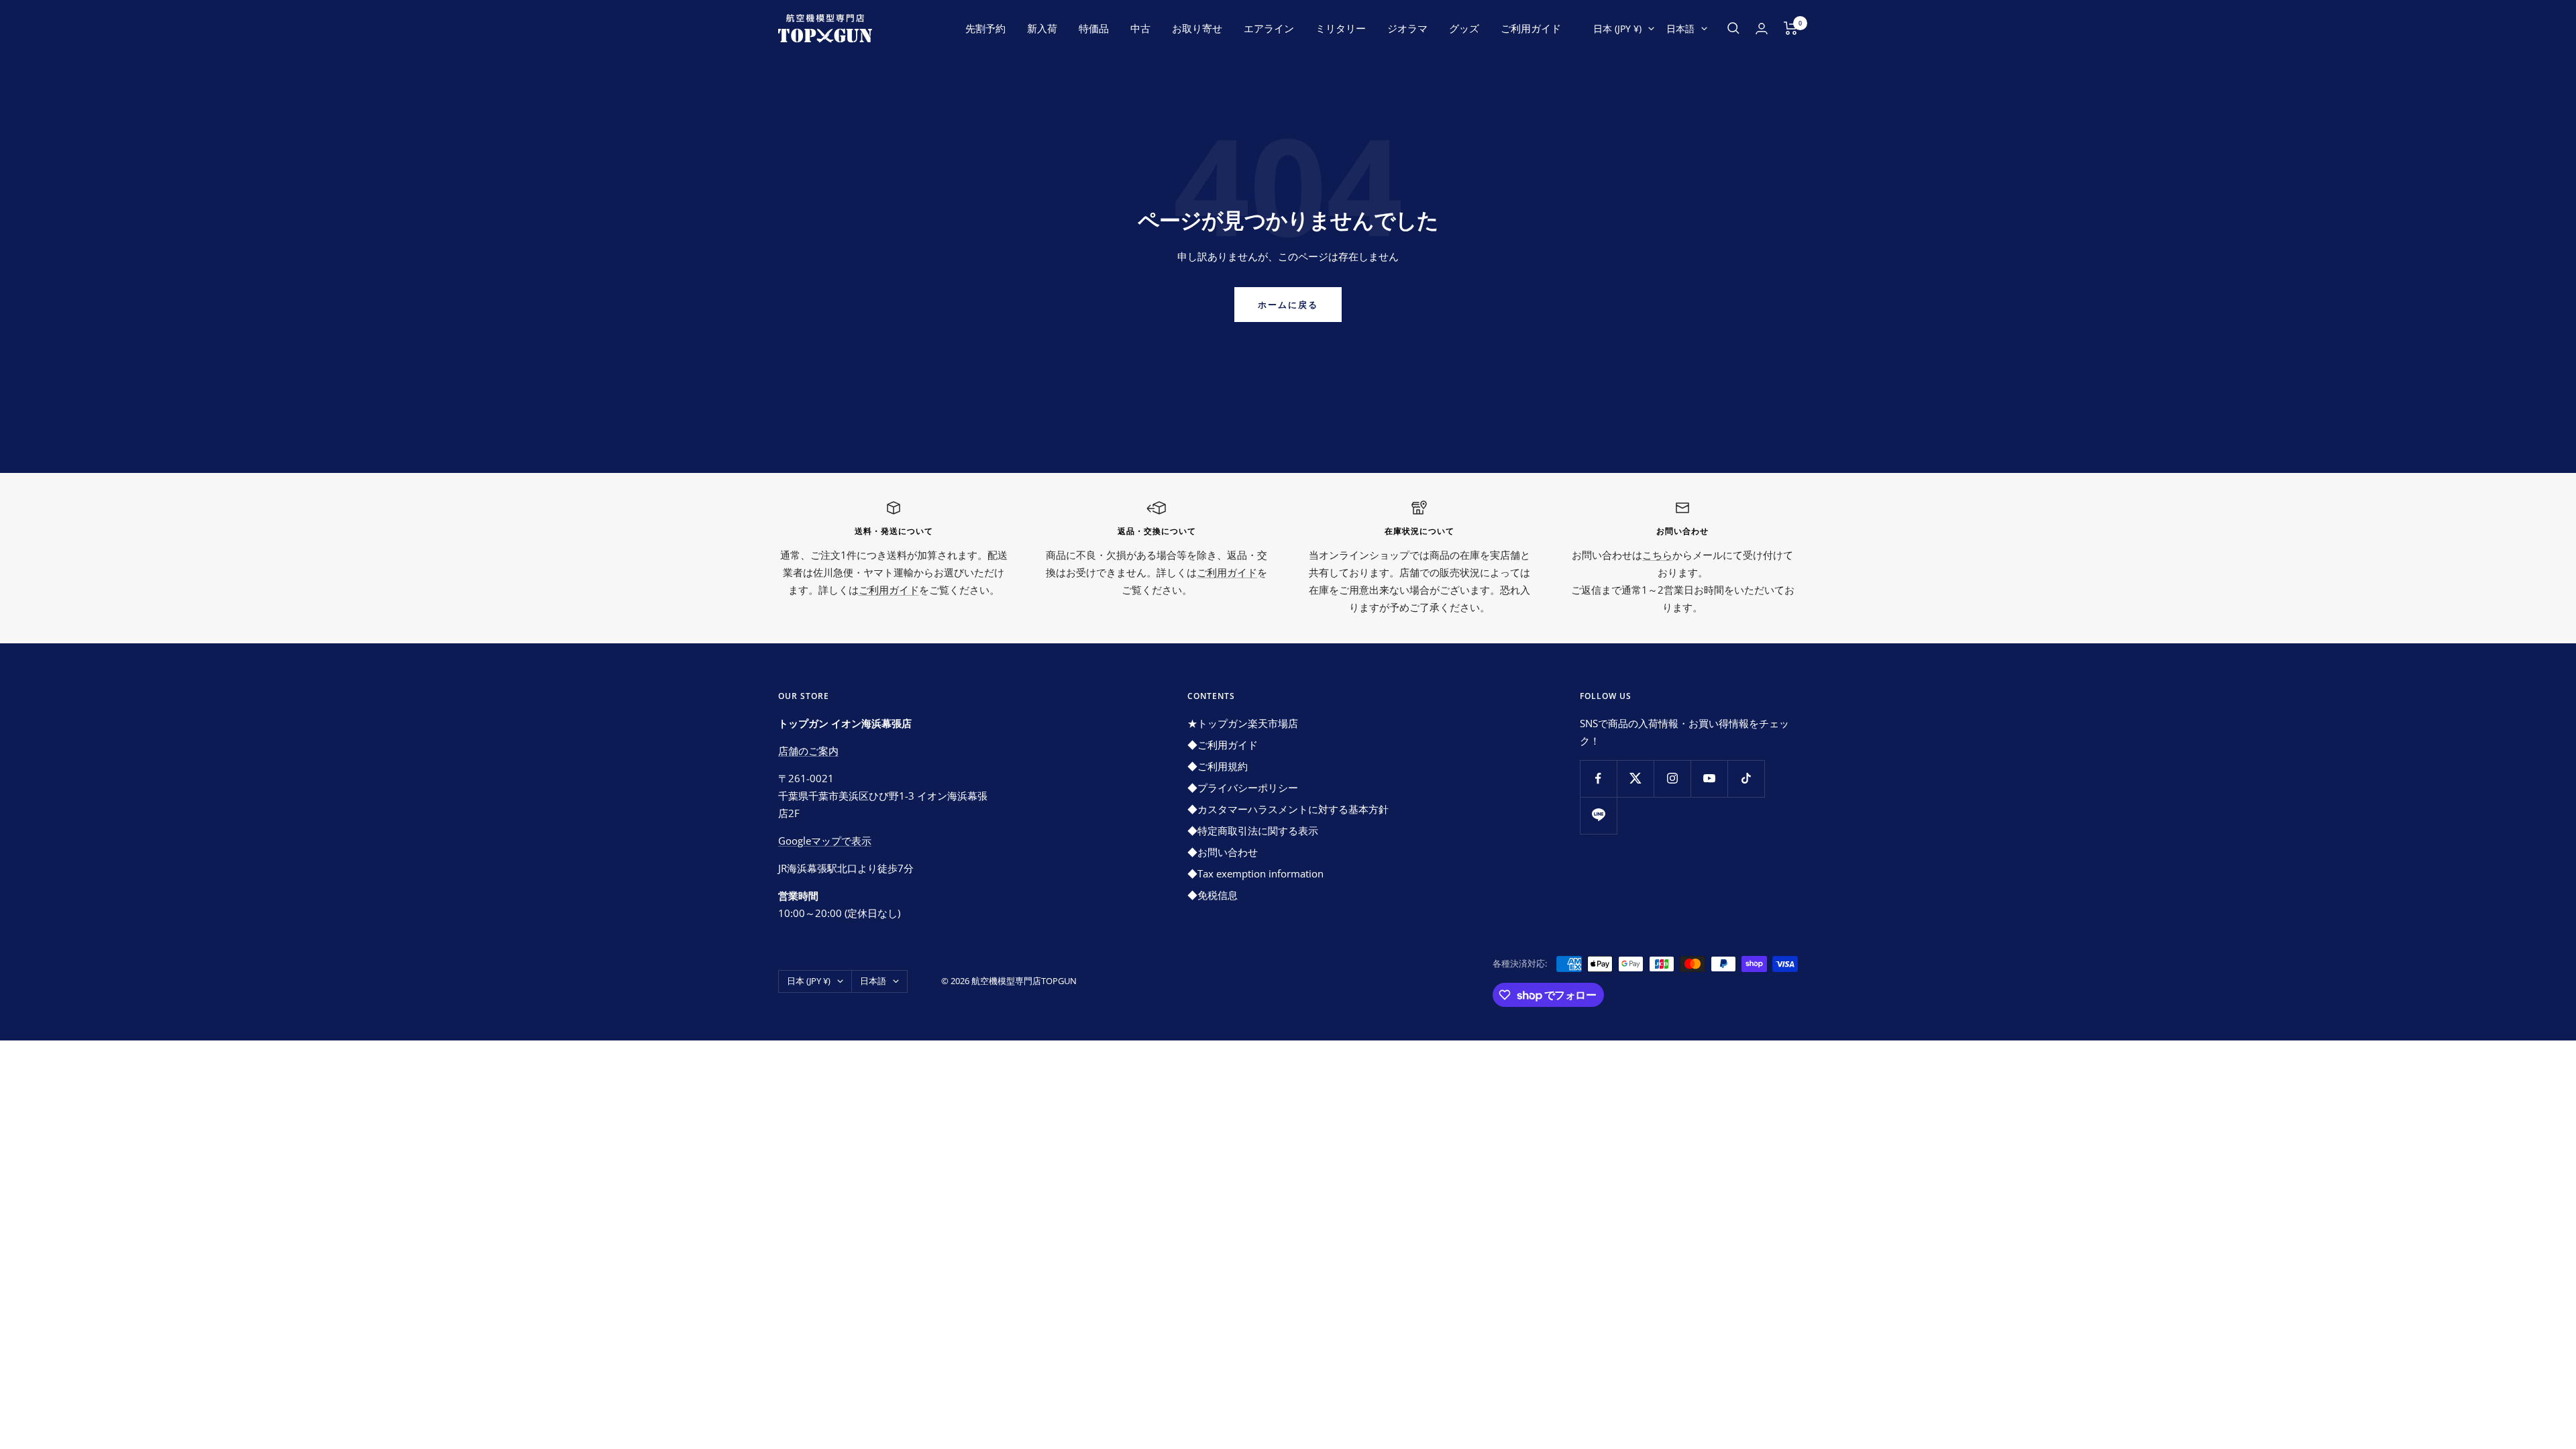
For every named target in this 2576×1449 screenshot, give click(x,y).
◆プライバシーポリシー (1243, 788)
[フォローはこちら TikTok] (1746, 779)
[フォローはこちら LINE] (1598, 815)
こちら (1657, 555)
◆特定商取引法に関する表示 (1253, 830)
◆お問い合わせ (1223, 852)
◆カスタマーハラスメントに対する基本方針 (1288, 809)
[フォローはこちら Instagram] (1672, 779)
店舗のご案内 (808, 751)
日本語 (1680, 29)
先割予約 (985, 28)
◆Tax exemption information (1255, 873)
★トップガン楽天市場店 (1243, 723)
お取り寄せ (1197, 28)
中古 (1140, 28)
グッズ (1464, 28)
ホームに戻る (1288, 305)
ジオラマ (1407, 28)
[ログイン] (1762, 29)
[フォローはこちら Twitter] (1635, 779)
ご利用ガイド (1531, 28)
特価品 (1094, 28)
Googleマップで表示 (825, 841)
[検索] (1733, 28)
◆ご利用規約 (1218, 766)
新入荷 (1042, 28)
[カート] (1791, 28)
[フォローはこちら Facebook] (1598, 779)
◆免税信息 (1213, 895)
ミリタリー (1341, 28)
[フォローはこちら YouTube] (1709, 779)
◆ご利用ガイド (1223, 745)
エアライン (1269, 28)
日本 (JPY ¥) (1617, 29)
